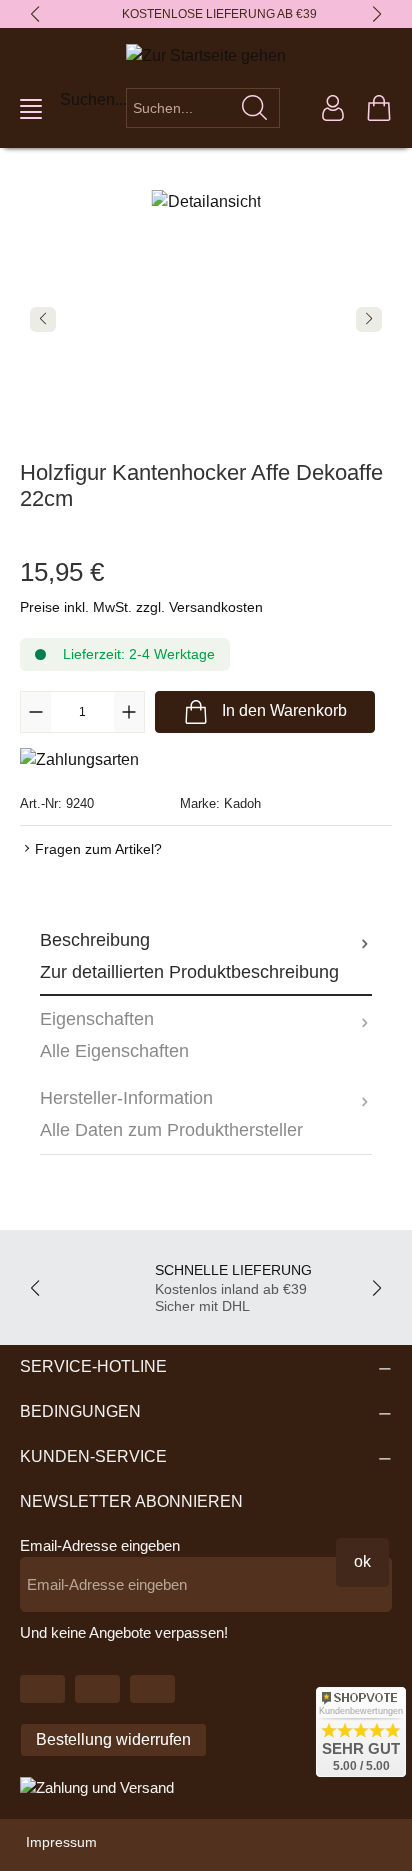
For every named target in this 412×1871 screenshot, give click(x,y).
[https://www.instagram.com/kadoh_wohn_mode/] (152, 1689)
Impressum (61, 1842)
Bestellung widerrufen (113, 1739)
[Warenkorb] (379, 108)
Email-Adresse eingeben (100, 1545)
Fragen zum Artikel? (98, 849)
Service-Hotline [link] (93, 1366)
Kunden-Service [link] (93, 1456)
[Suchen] (255, 108)
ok (362, 1561)
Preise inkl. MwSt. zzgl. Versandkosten (141, 607)
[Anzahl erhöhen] (129, 712)
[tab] (206, 956)
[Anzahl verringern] (36, 712)
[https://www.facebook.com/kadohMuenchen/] (97, 1689)
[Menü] (31, 109)
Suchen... (93, 99)
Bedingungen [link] (80, 1411)
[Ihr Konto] (333, 108)
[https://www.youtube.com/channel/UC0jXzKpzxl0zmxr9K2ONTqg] (42, 1689)
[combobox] (178, 108)
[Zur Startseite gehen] (206, 55)
